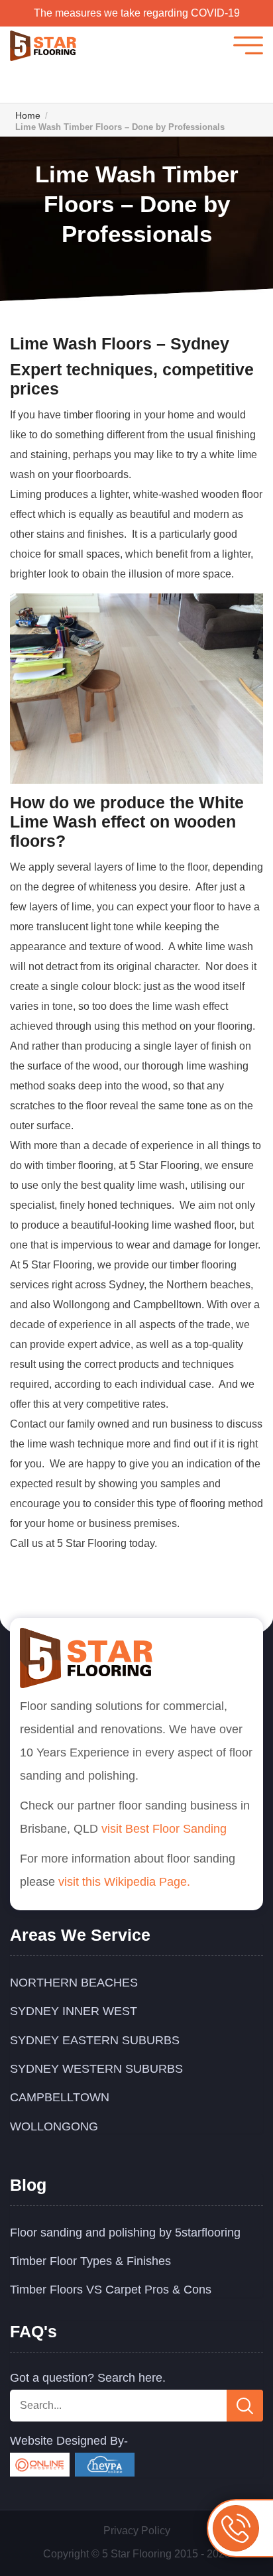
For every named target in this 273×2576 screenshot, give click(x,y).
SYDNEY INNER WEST (74, 2011)
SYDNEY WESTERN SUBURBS (96, 2069)
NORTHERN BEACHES (74, 1983)
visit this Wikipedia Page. (124, 1882)
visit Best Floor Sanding (164, 1829)
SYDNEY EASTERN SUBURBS (95, 2040)
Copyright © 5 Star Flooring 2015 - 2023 (137, 2554)
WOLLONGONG (54, 2126)
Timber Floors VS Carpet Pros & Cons (111, 2290)
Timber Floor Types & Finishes (90, 2261)
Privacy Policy (137, 2531)
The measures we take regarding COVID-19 (137, 13)
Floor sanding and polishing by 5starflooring (125, 2233)
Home (28, 115)
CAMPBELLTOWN (60, 2097)
